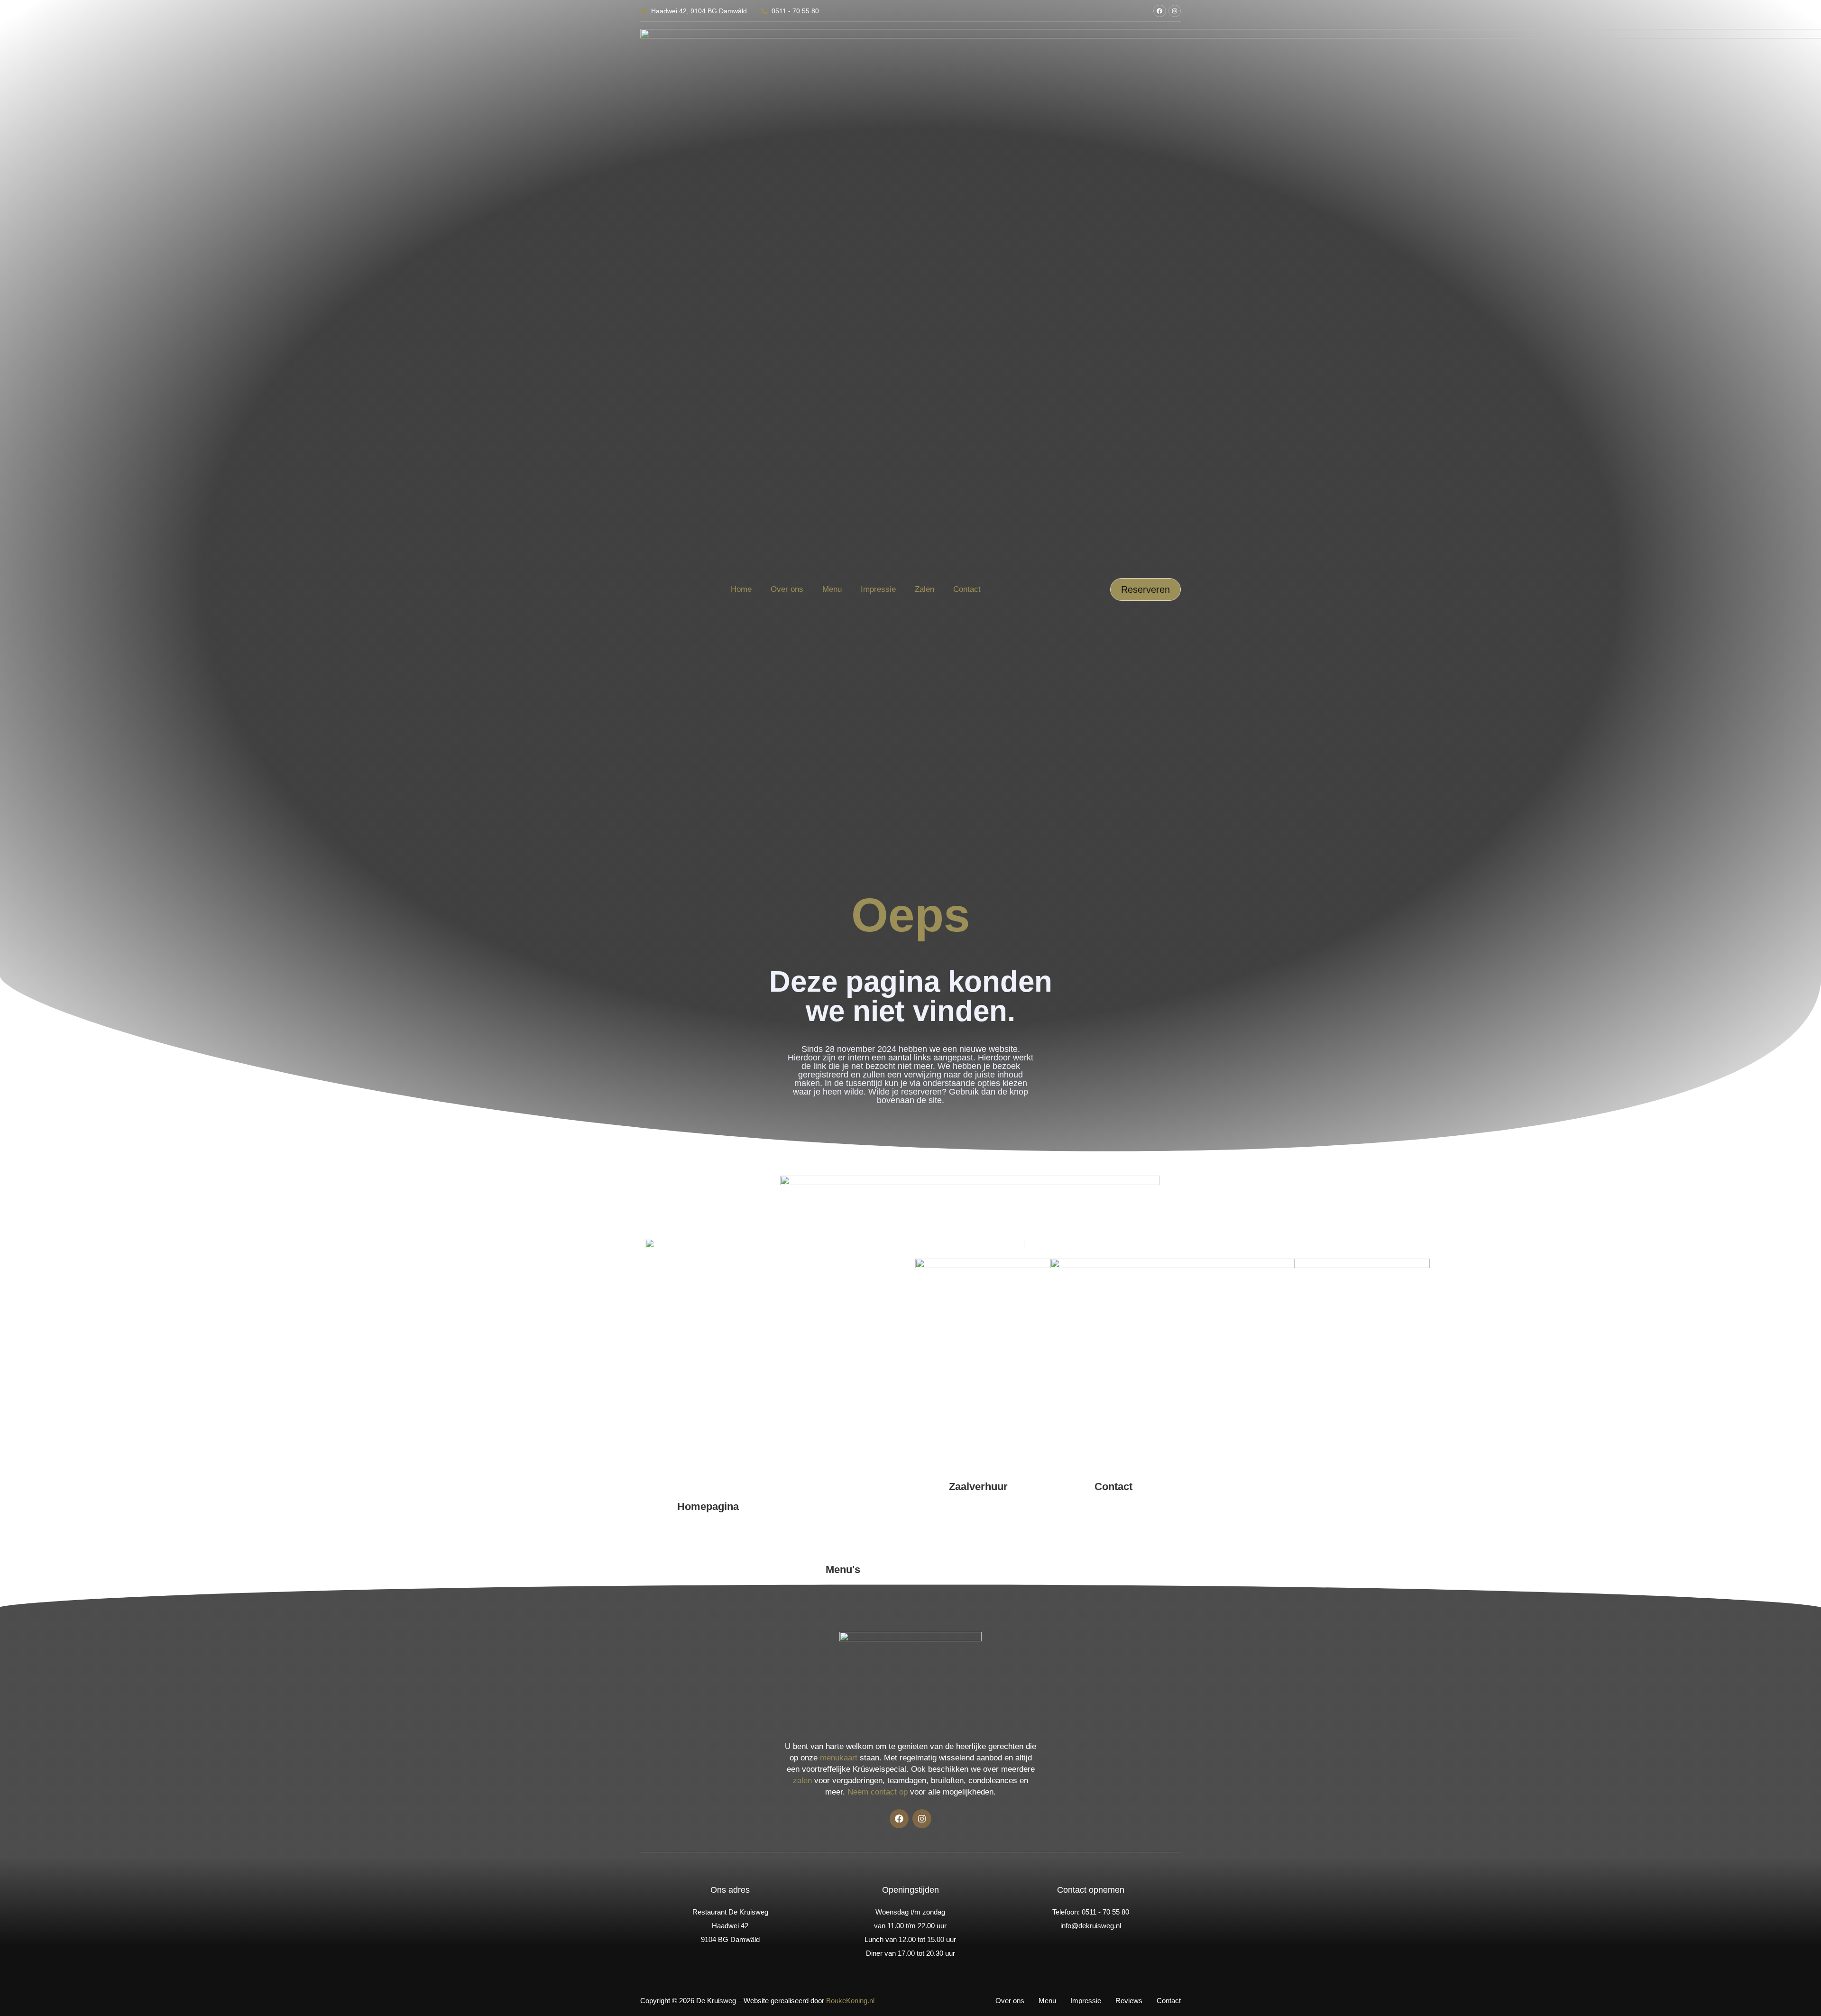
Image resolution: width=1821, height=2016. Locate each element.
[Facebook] (1159, 11)
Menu (832, 589)
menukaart (839, 1758)
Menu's (843, 1570)
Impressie (878, 589)
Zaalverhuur (978, 1487)
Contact (967, 589)
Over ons (787, 589)
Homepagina (708, 1506)
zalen (802, 1781)
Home (741, 589)
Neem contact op (878, 1792)
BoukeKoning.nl (850, 2001)
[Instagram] (1175, 11)
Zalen (924, 589)
